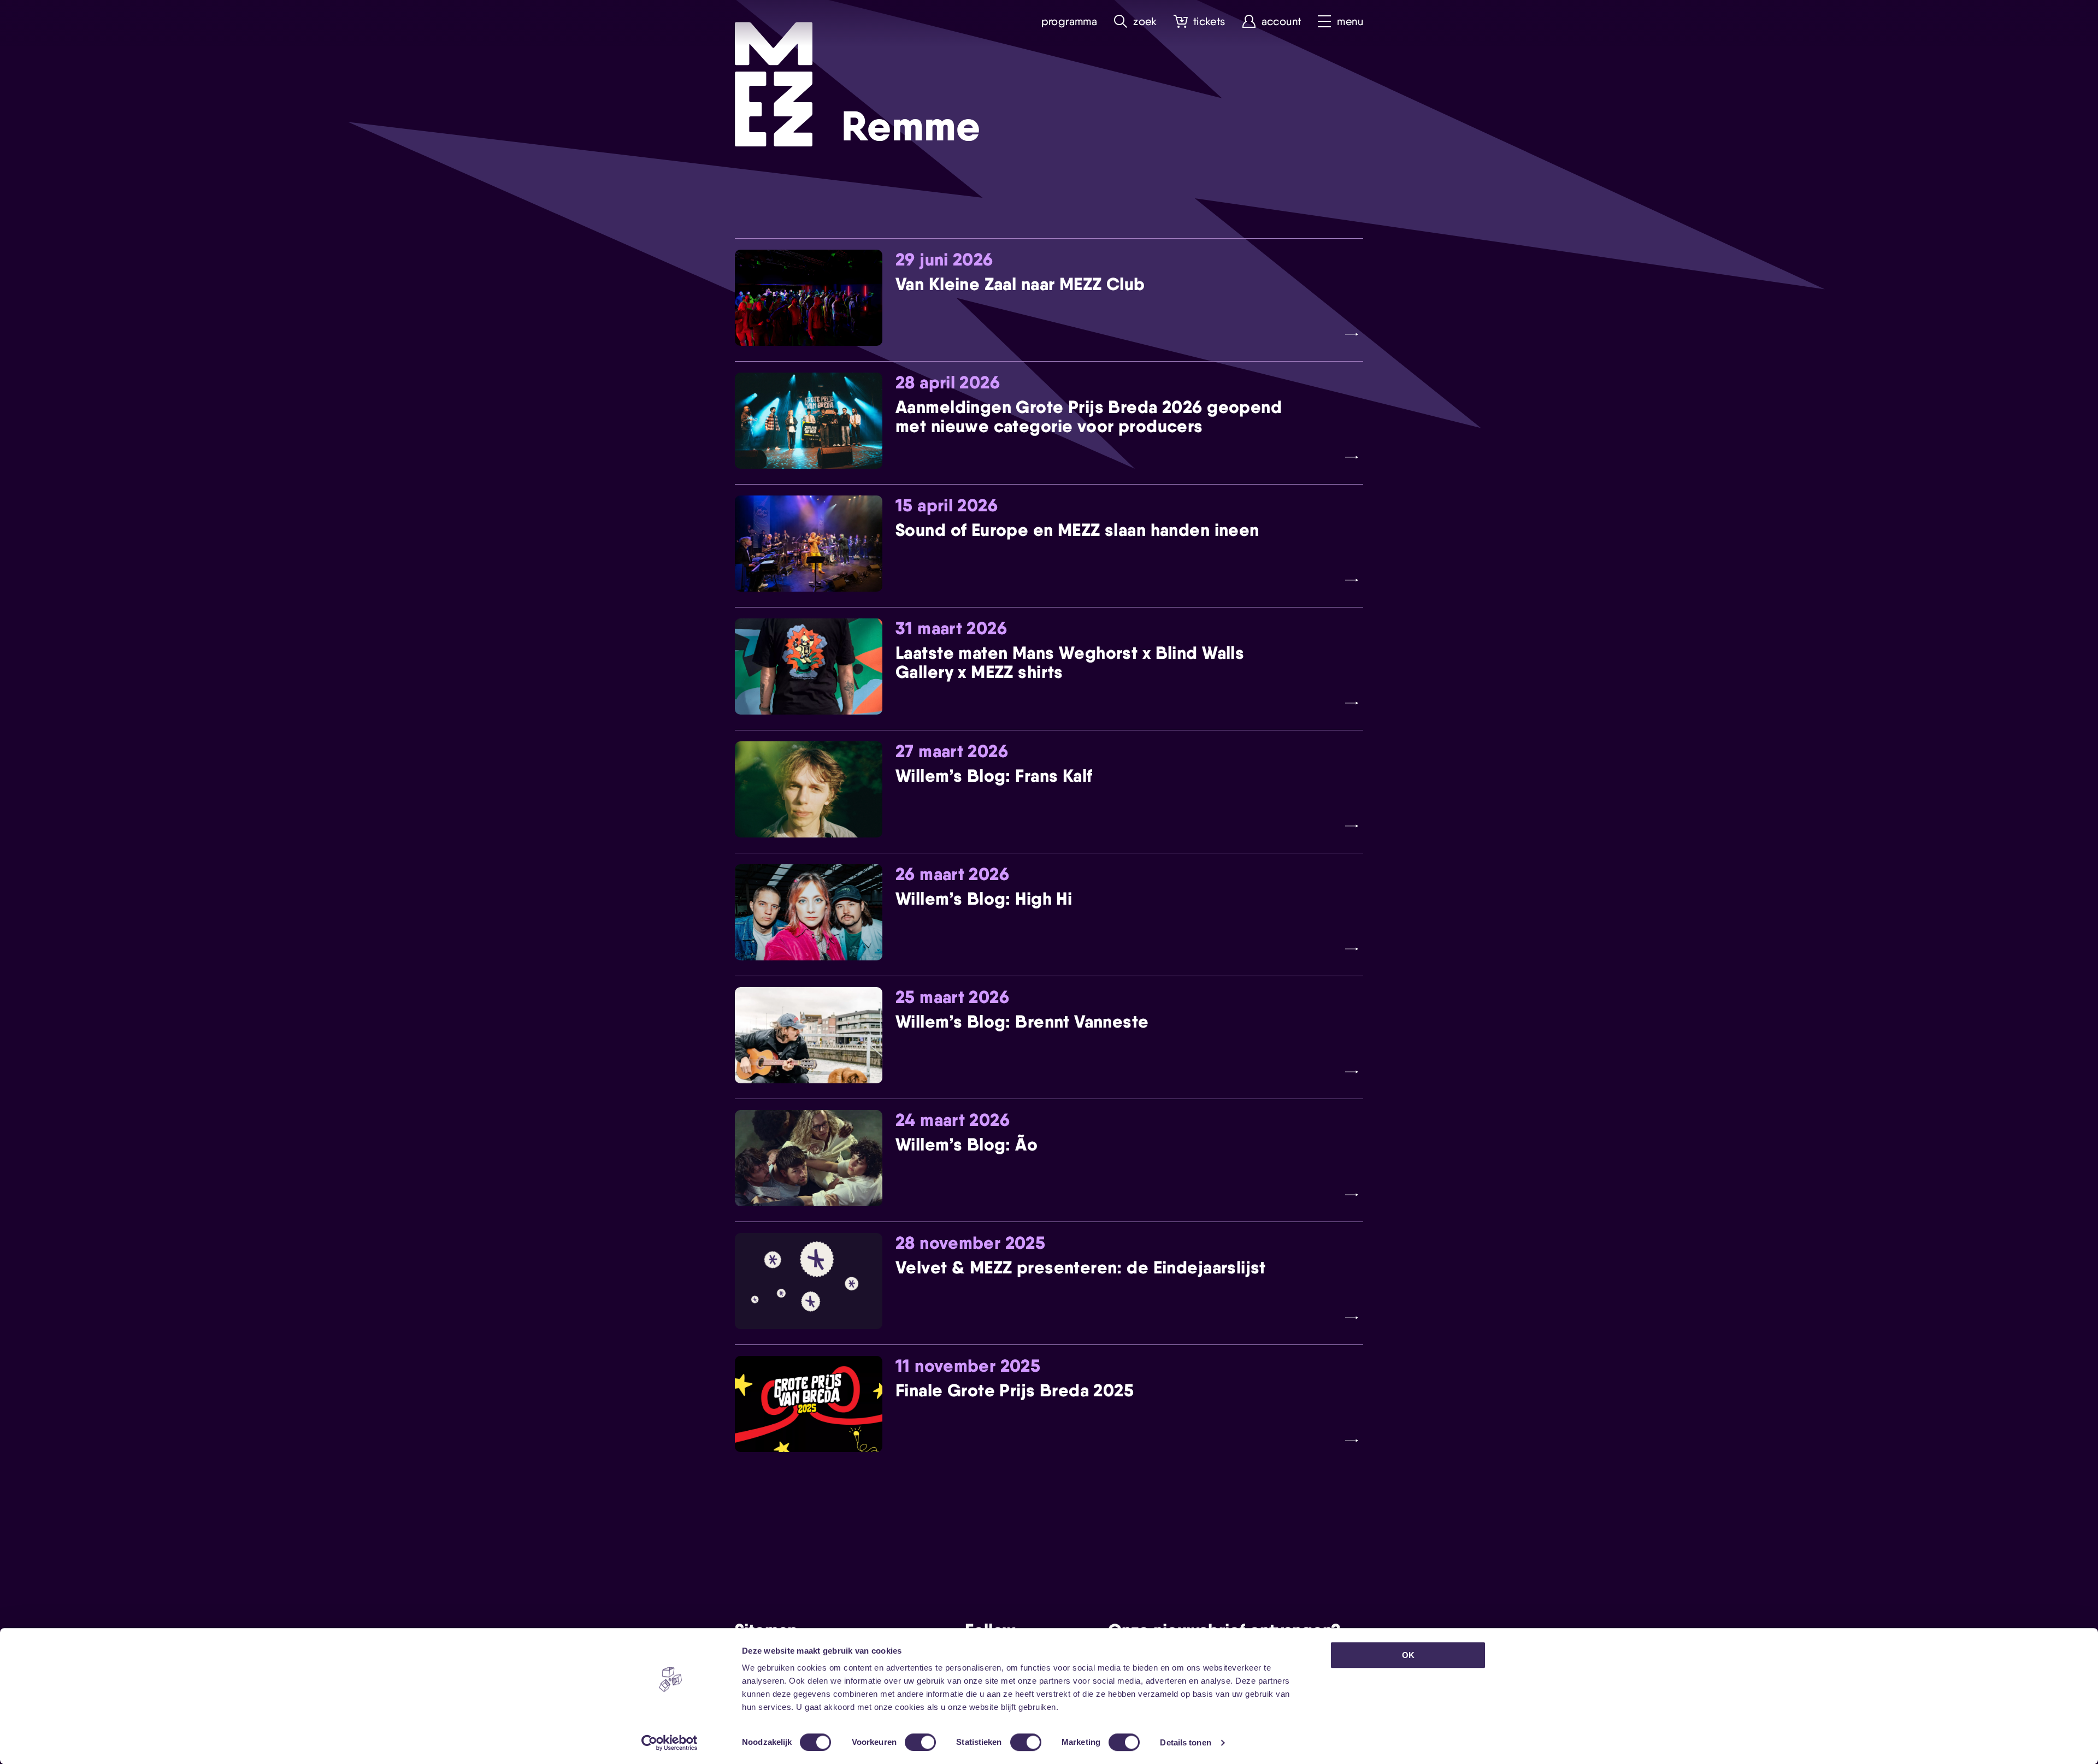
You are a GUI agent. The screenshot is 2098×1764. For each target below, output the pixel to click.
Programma (1069, 22)
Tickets (1209, 22)
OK (1408, 1655)
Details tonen (1185, 1742)
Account (1281, 22)
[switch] (920, 1742)
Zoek (1145, 22)
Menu (1350, 22)
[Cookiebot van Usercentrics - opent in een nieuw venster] (670, 1743)
